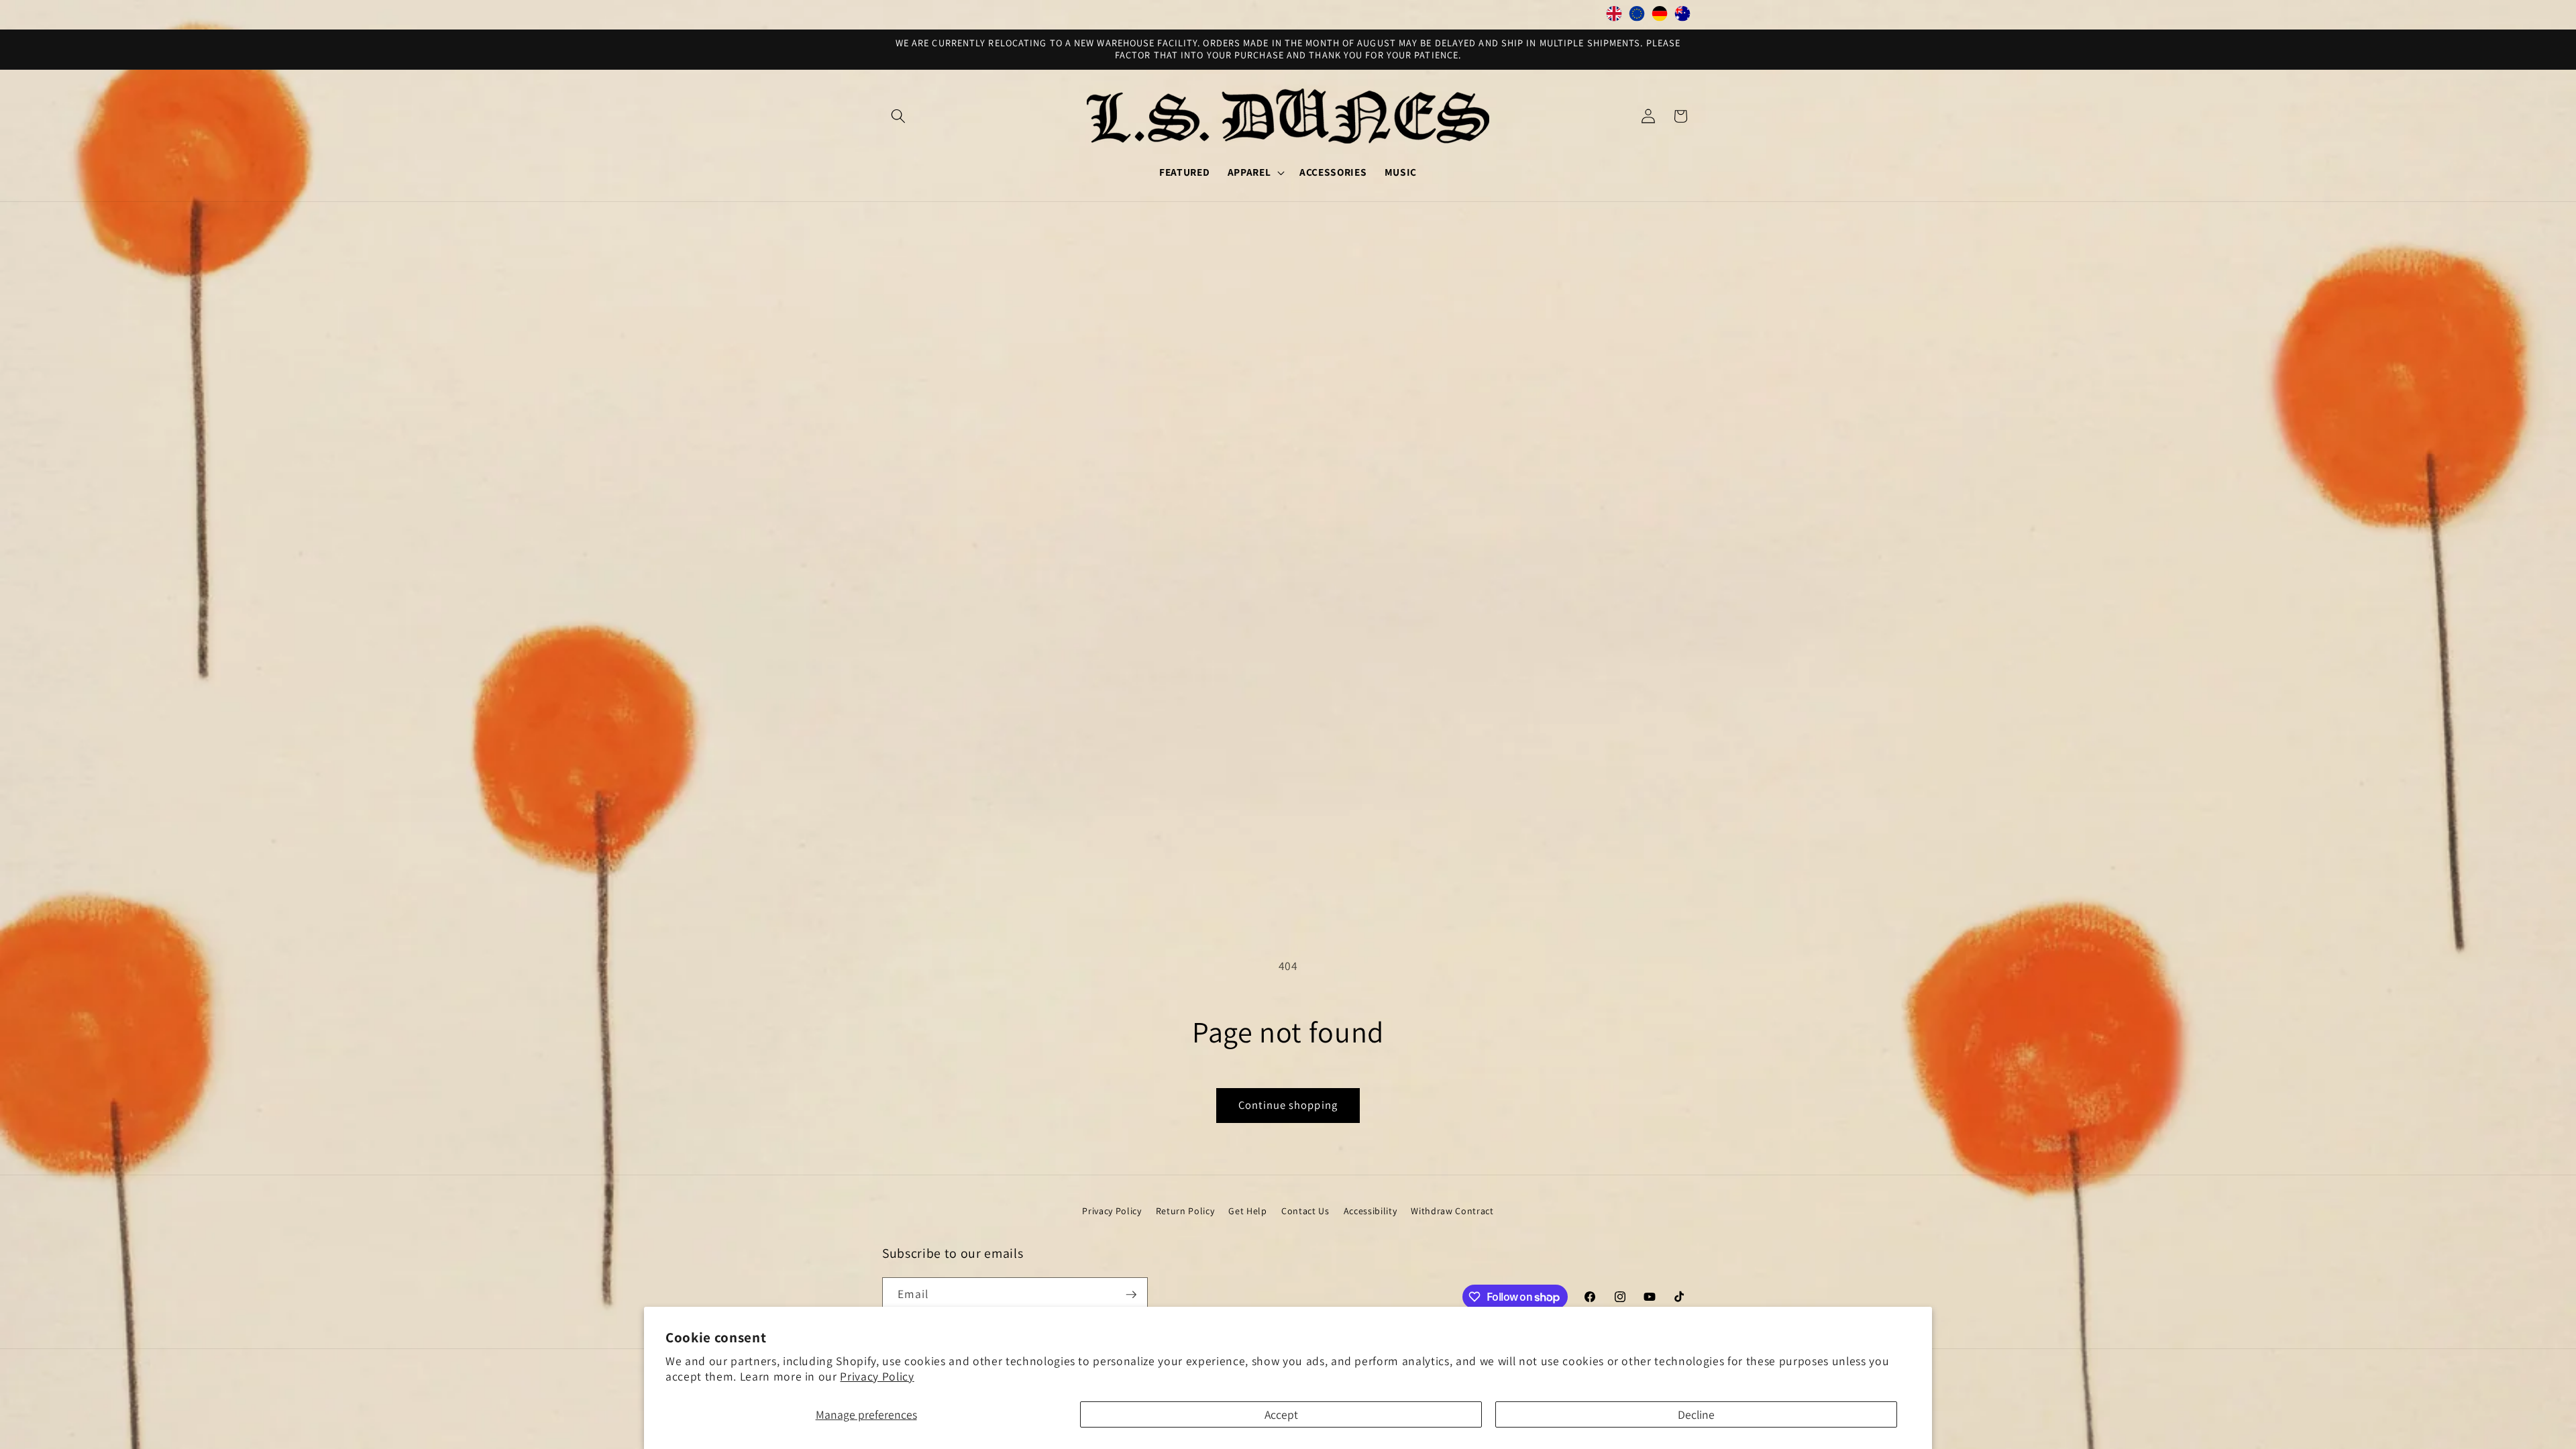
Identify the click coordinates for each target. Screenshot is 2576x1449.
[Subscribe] (1131, 1295)
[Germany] (1660, 17)
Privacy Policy (877, 1376)
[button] (898, 116)
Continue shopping (1288, 1105)
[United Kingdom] (1614, 17)
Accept (1281, 1414)
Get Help (1247, 1211)
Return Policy (1185, 1211)
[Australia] (1682, 17)
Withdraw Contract (1452, 1211)
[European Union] (1637, 17)
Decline (1696, 1414)
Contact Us (1305, 1211)
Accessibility (1371, 1211)
